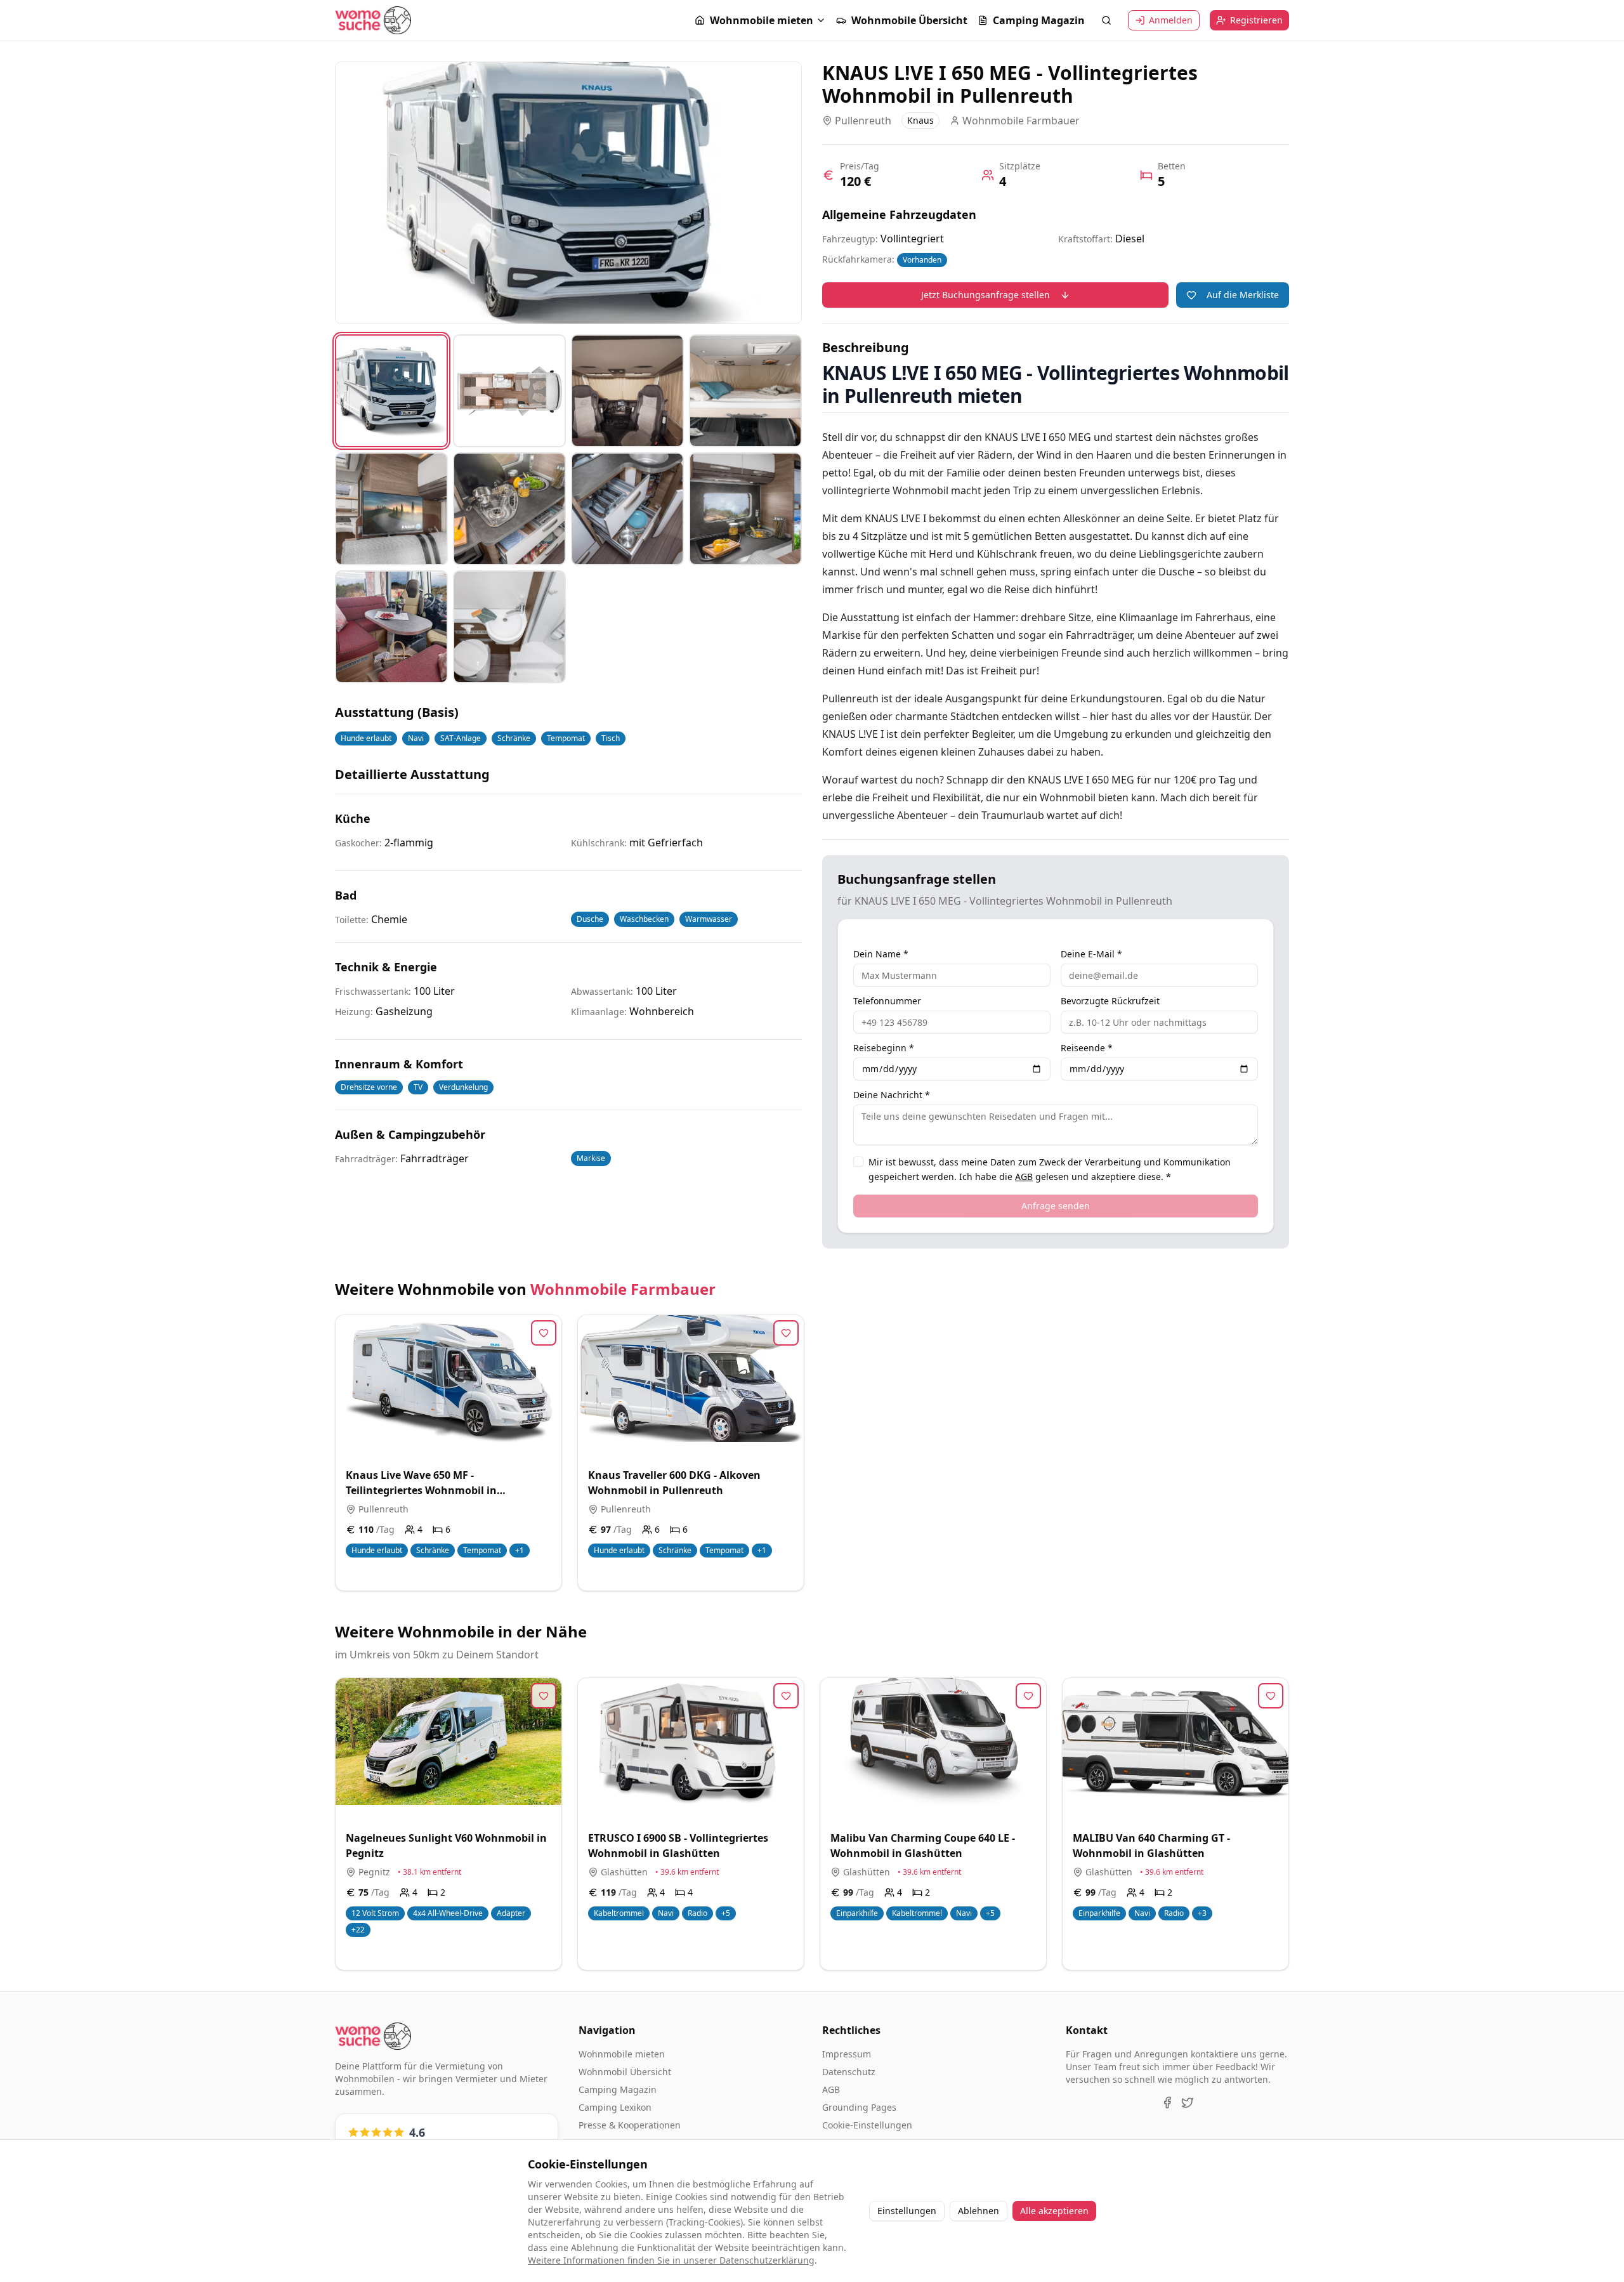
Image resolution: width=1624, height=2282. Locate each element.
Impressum (847, 2054)
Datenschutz (849, 2072)
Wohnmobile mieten (762, 20)
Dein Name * (881, 954)
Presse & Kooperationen (630, 2125)
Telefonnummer (887, 1001)
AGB (1024, 1177)
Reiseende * (1087, 1048)
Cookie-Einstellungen (867, 2125)
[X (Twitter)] (1188, 2102)
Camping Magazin (1039, 20)
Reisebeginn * (884, 1048)
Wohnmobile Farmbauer (623, 1289)
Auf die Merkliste (1243, 295)
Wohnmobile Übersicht (909, 20)
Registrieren (1256, 20)
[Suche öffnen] (1106, 20)
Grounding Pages (859, 2107)
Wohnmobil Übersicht (625, 2072)
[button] (760, 20)
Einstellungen (907, 2211)
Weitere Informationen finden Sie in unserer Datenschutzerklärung (671, 2260)
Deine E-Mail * (1091, 954)
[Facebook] (1167, 2102)
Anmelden (1171, 20)
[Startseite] (373, 20)
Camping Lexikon (615, 2107)
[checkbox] (858, 1162)
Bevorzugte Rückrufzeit (1110, 1001)
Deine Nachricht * (892, 1095)
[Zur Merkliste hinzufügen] (544, 1333)
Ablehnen (979, 2211)
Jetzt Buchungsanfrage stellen (986, 295)
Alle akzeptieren (1054, 2211)
